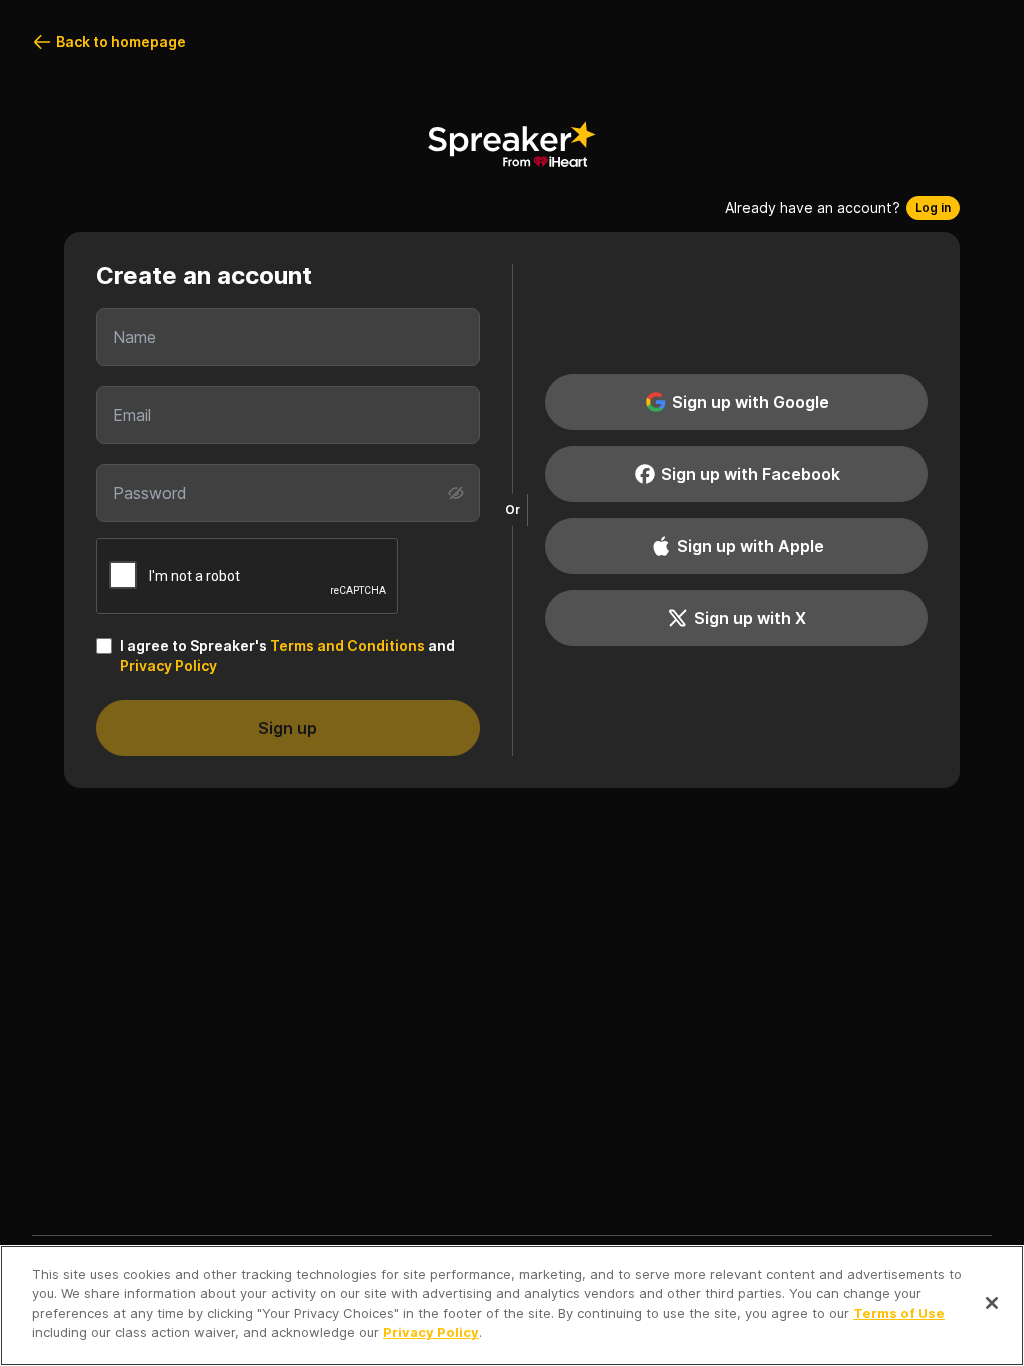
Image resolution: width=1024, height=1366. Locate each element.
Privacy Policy (168, 665)
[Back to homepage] (512, 144)
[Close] (992, 1303)
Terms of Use (899, 1313)
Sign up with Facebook (750, 474)
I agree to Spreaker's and (287, 655)
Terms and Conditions (347, 645)
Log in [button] (933, 207)
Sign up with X (750, 618)
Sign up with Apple (750, 546)
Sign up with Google (750, 402)
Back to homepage (121, 41)
